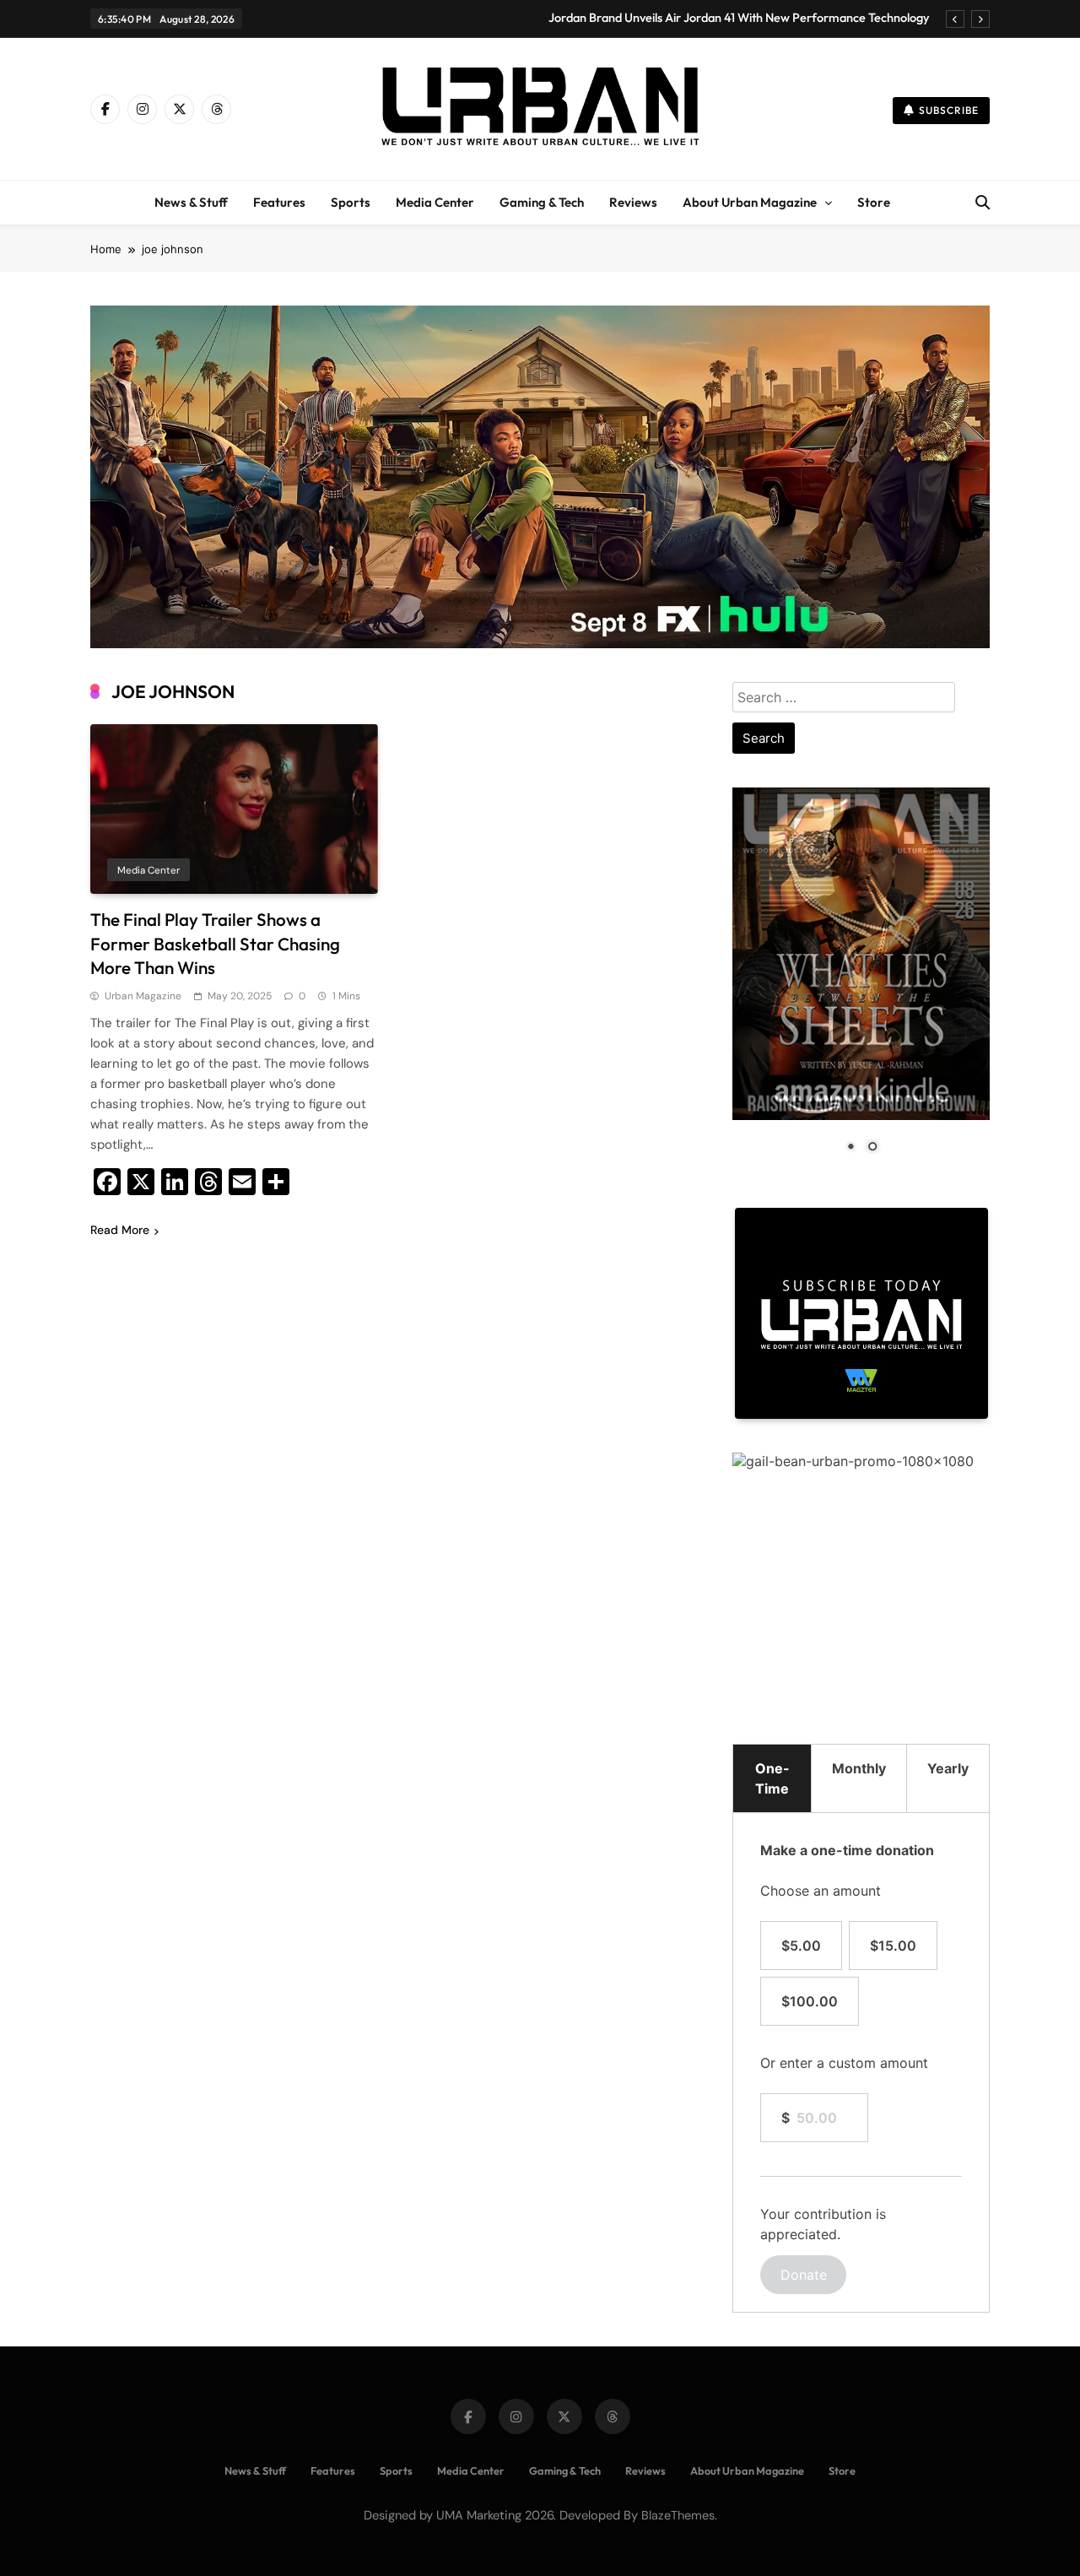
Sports (351, 202)
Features (279, 202)
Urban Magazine (143, 996)
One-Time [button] (772, 1778)
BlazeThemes (678, 2515)
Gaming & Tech (542, 202)
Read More (120, 1230)
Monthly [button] (859, 1768)
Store (874, 202)
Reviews (633, 202)
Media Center (435, 202)
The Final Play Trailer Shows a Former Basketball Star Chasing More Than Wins (215, 944)
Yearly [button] (948, 1768)
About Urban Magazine (750, 202)
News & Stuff (191, 202)
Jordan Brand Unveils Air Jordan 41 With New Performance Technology (739, 18)
